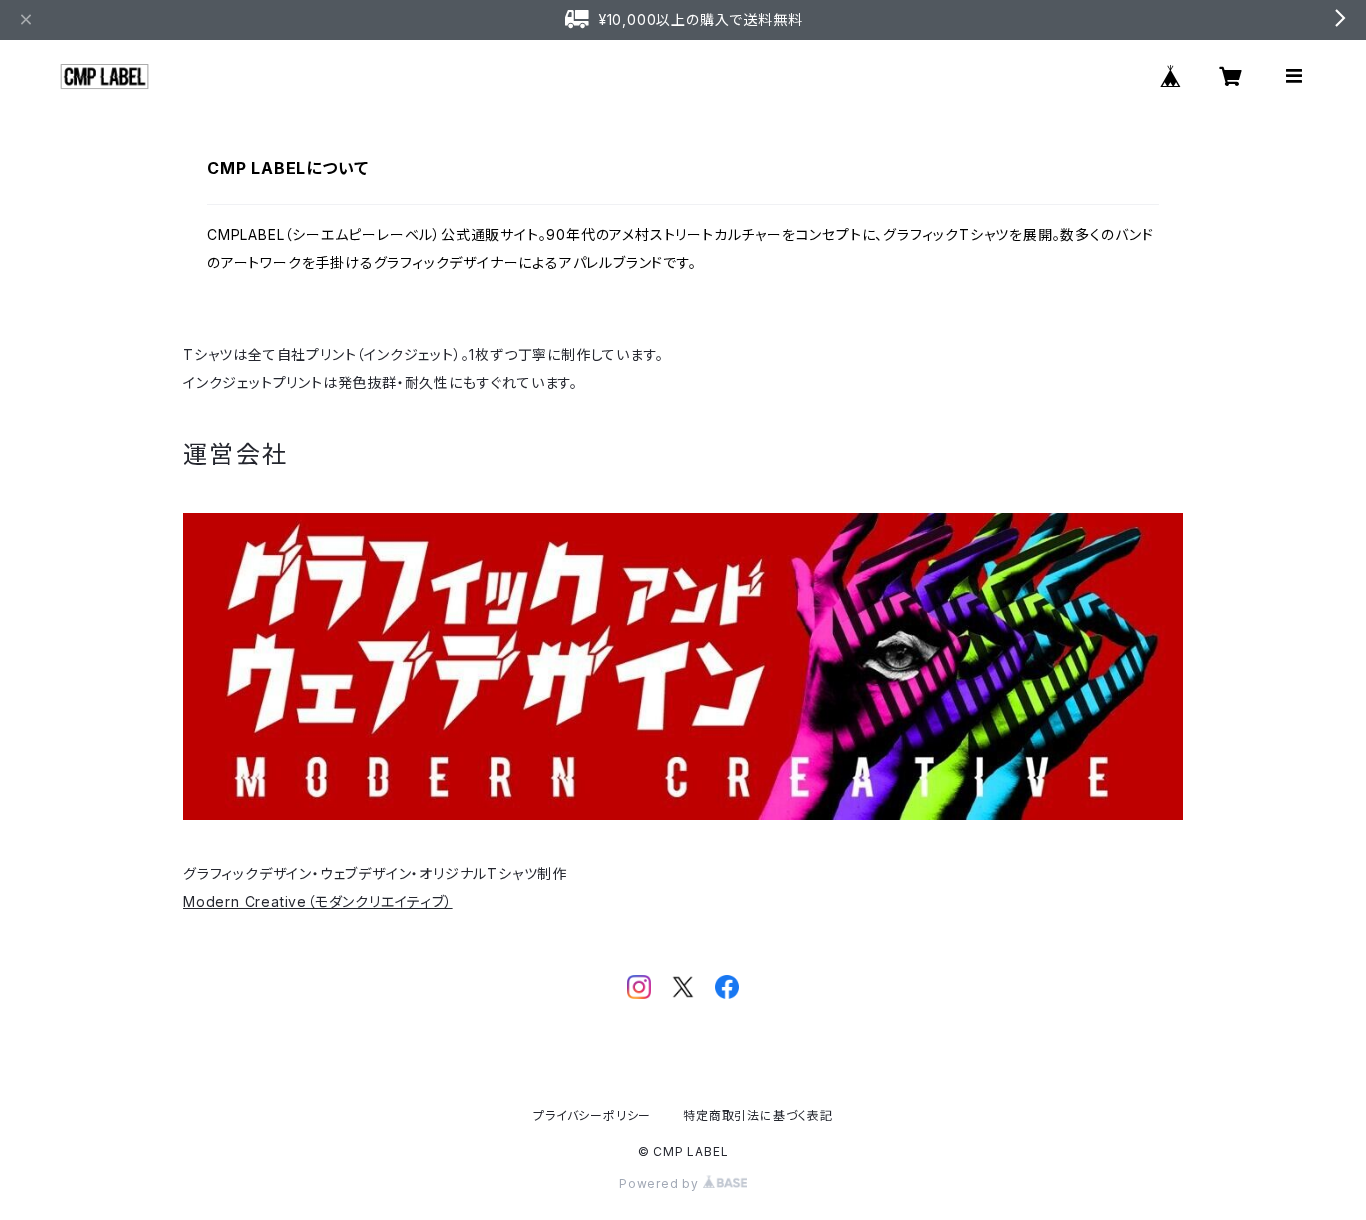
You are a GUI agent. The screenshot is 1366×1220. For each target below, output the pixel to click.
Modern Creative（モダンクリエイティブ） (318, 901)
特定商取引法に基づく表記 (758, 1115)
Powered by (661, 1183)
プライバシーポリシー (592, 1115)
